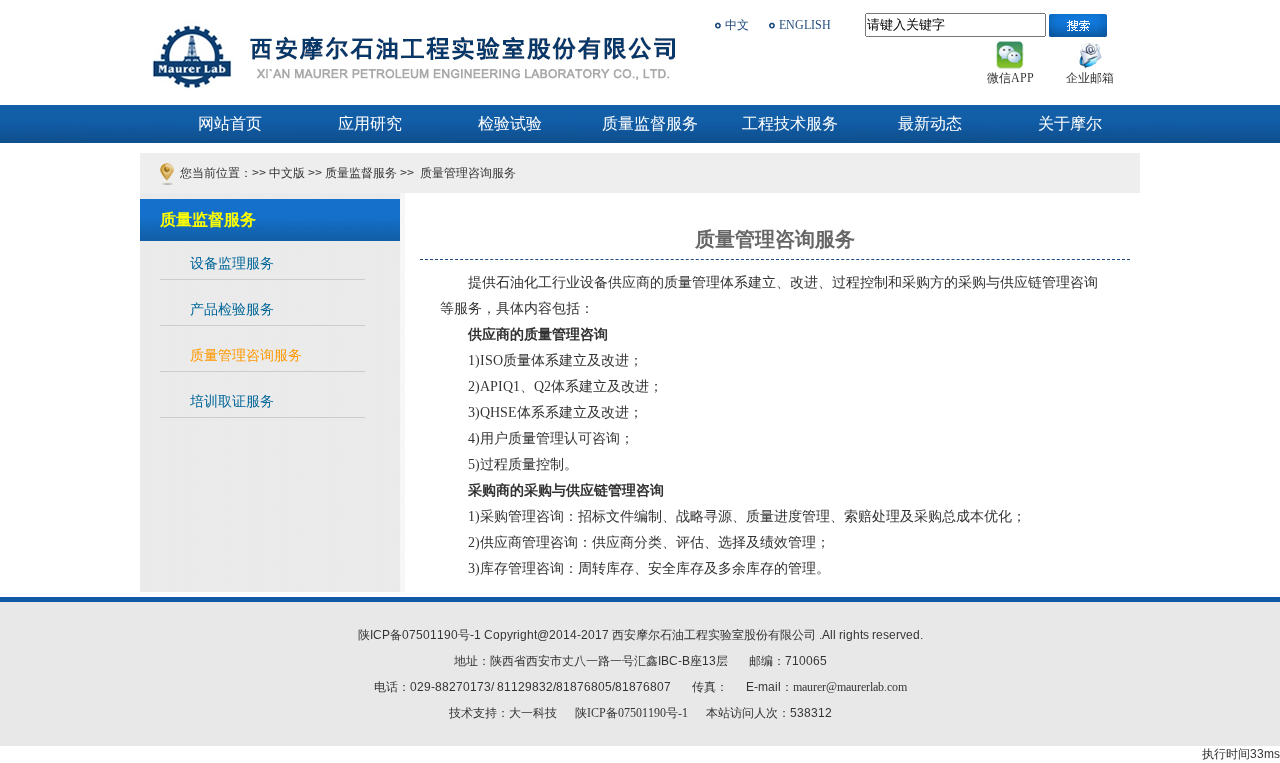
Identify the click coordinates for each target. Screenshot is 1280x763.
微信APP (1010, 78)
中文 (737, 25)
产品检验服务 (232, 309)
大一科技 (533, 713)
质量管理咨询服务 (466, 173)
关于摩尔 (1070, 123)
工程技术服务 (790, 123)
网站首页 (230, 123)
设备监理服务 (232, 263)
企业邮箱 (1090, 78)
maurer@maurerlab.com (850, 687)
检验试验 (510, 123)
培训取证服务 (232, 401)
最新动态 (930, 123)
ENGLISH (805, 25)
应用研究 (370, 123)
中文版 (287, 173)
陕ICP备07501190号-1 (630, 713)
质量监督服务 (650, 123)
